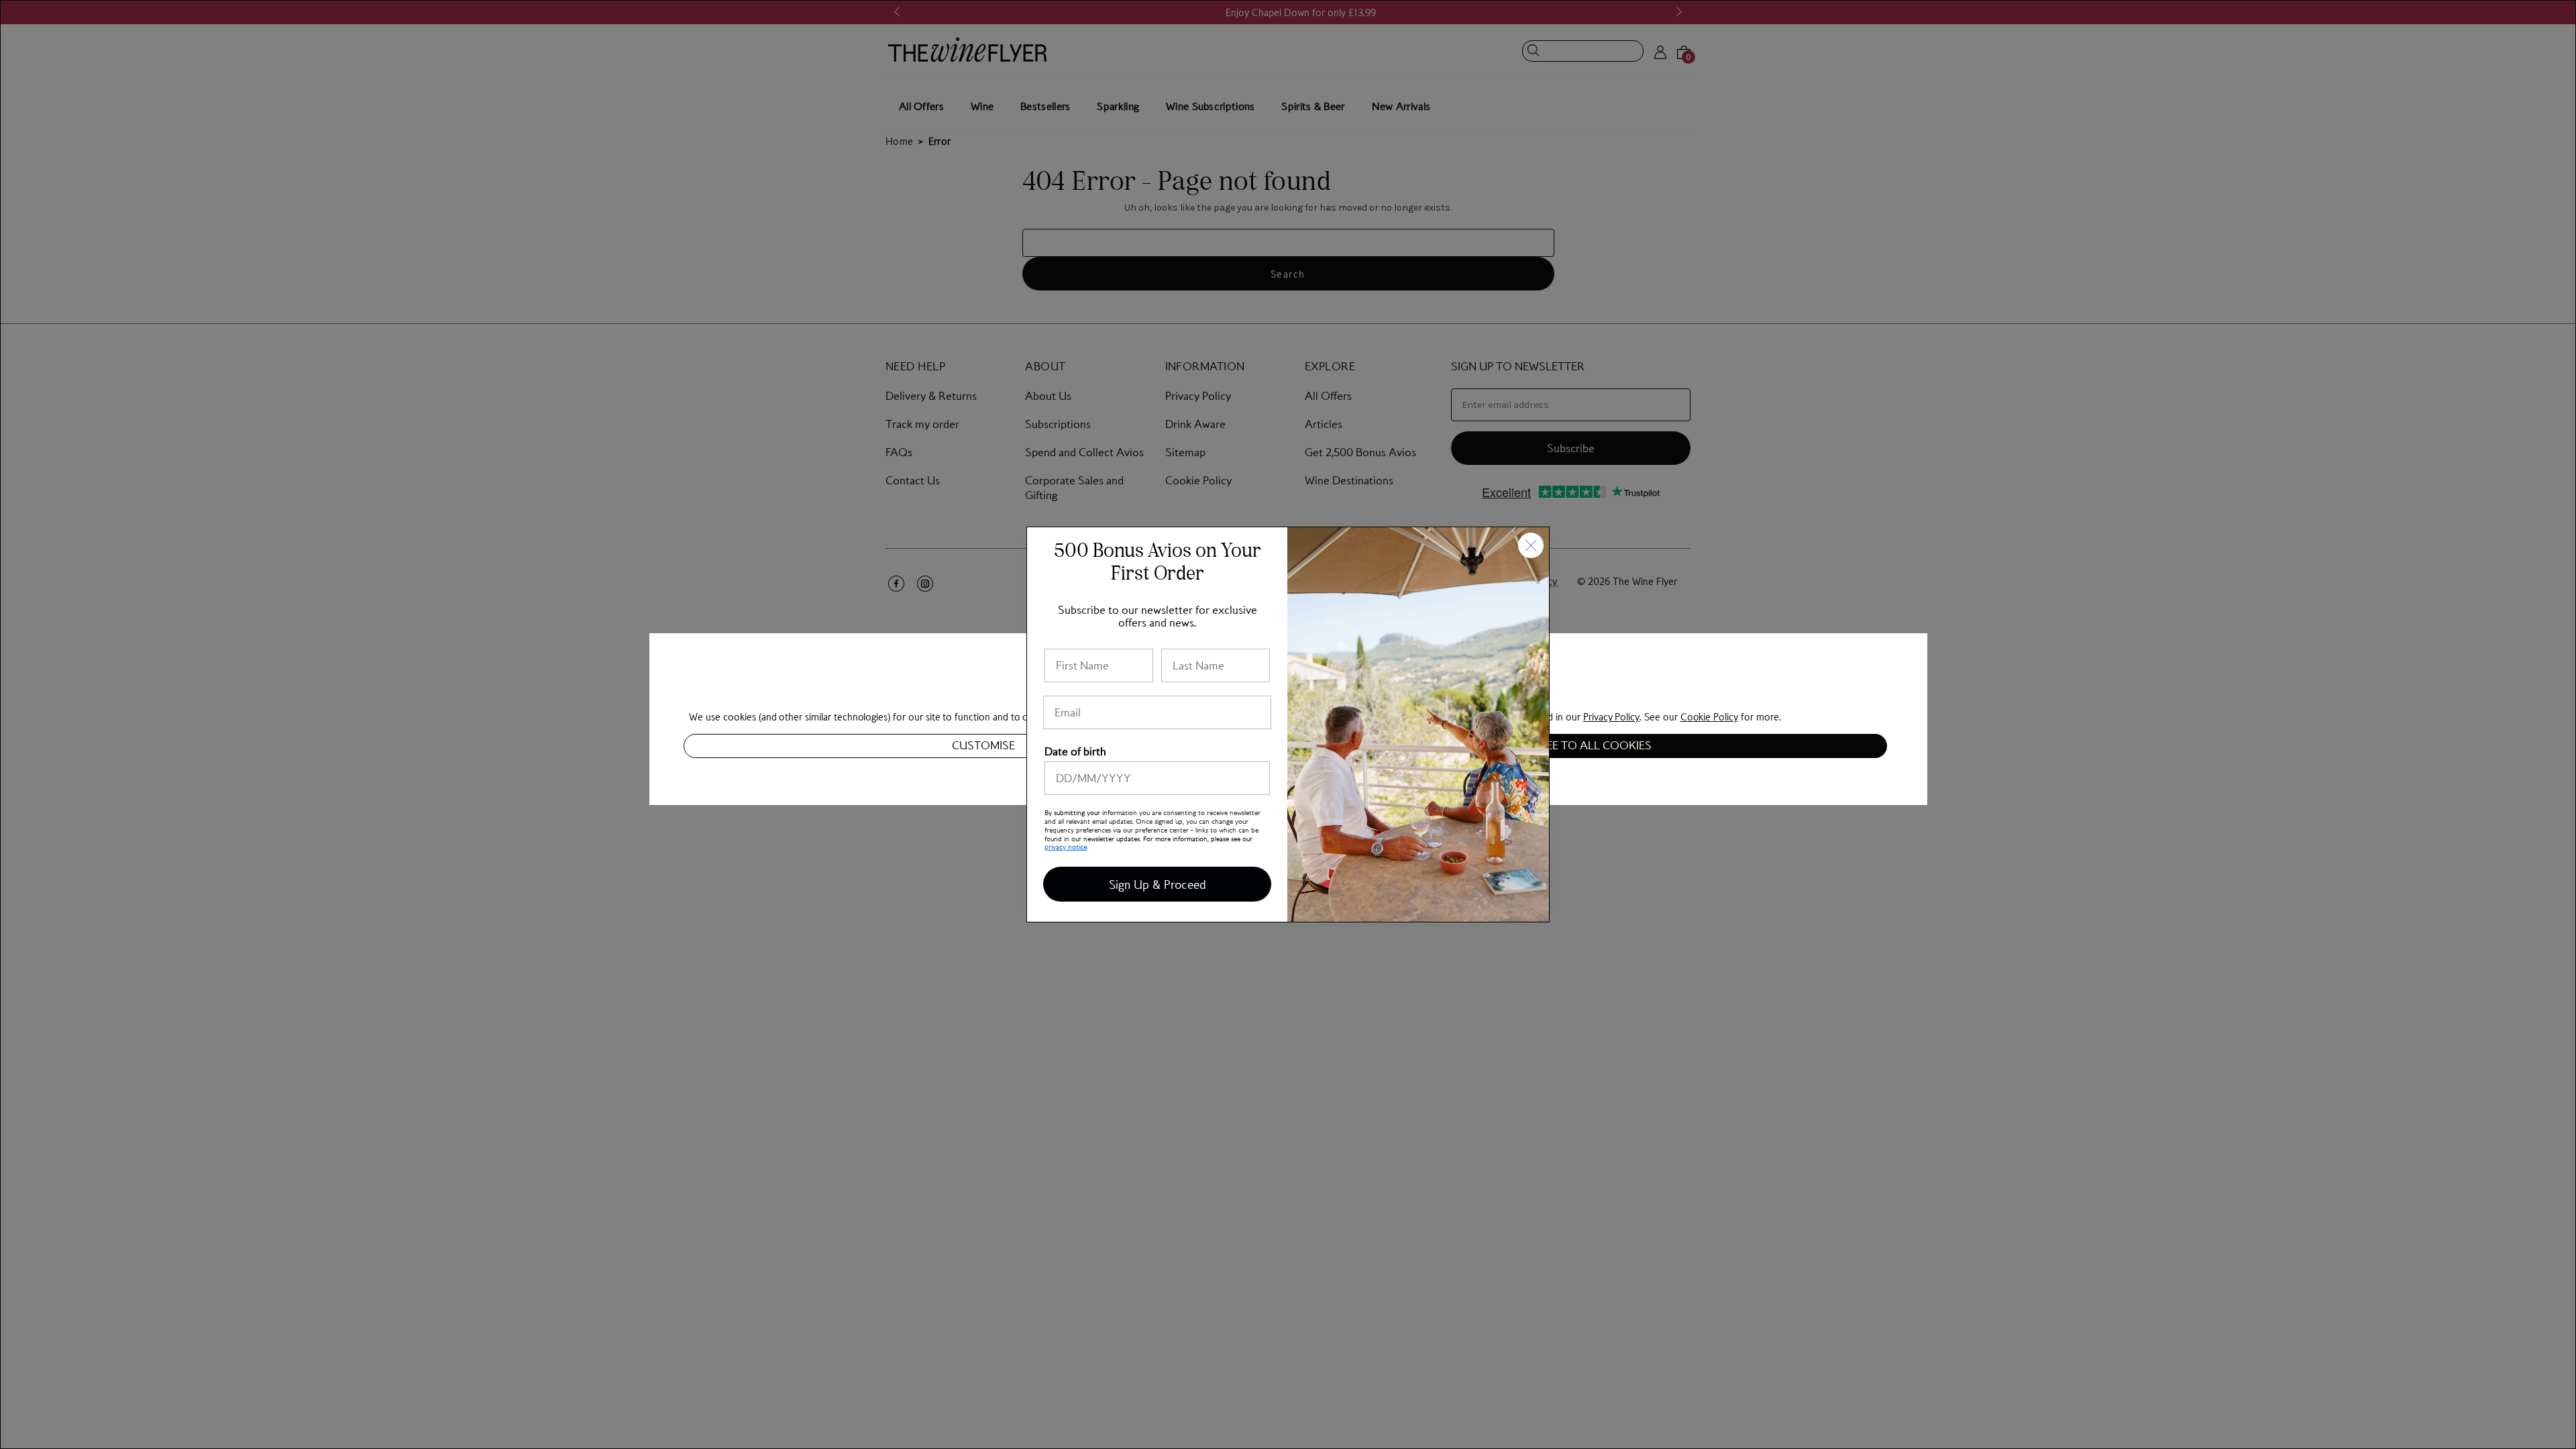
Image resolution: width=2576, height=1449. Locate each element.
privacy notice (1066, 846)
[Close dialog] (1531, 545)
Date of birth (1075, 751)
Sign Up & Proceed (1158, 884)
